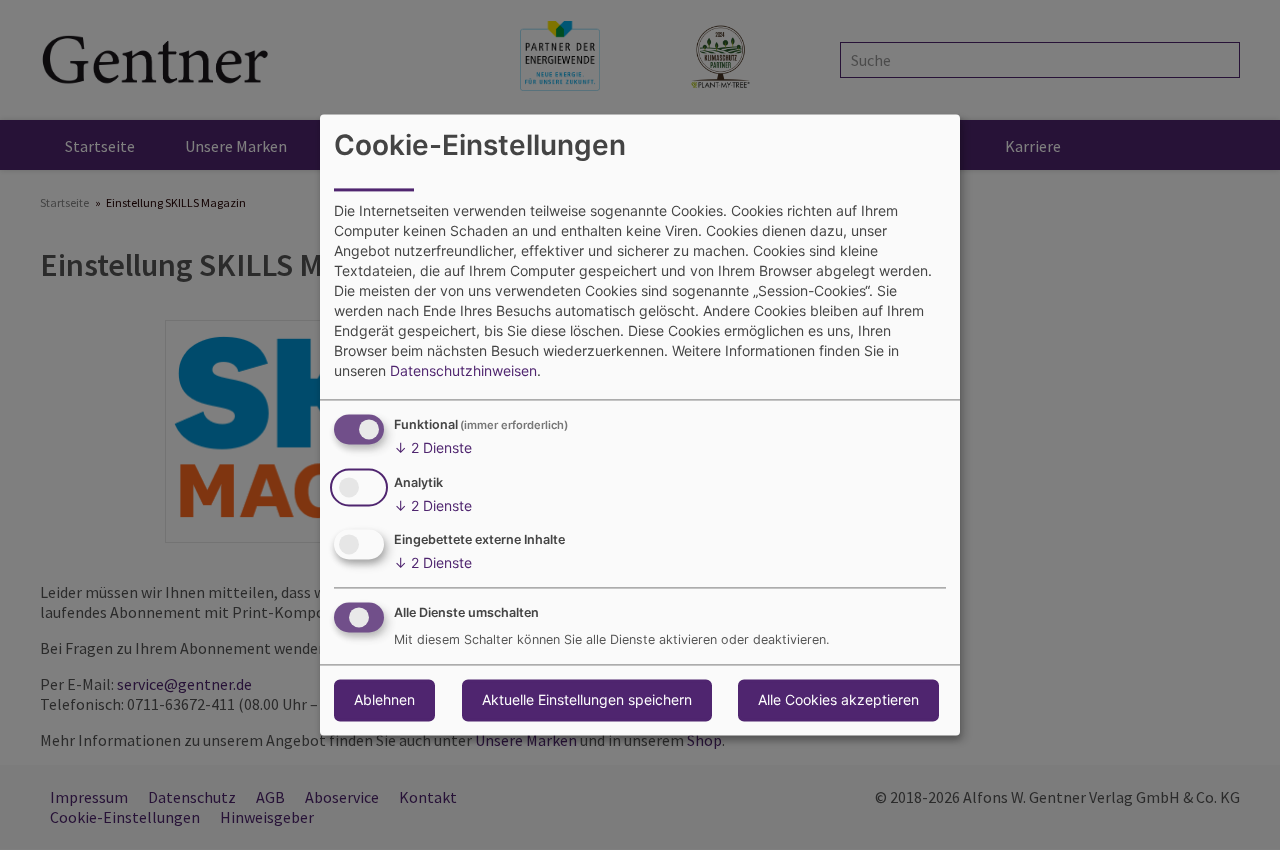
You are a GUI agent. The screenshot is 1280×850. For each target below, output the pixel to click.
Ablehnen (384, 700)
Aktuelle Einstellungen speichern (587, 700)
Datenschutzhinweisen (463, 370)
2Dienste (433, 447)
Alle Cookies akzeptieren (838, 700)
